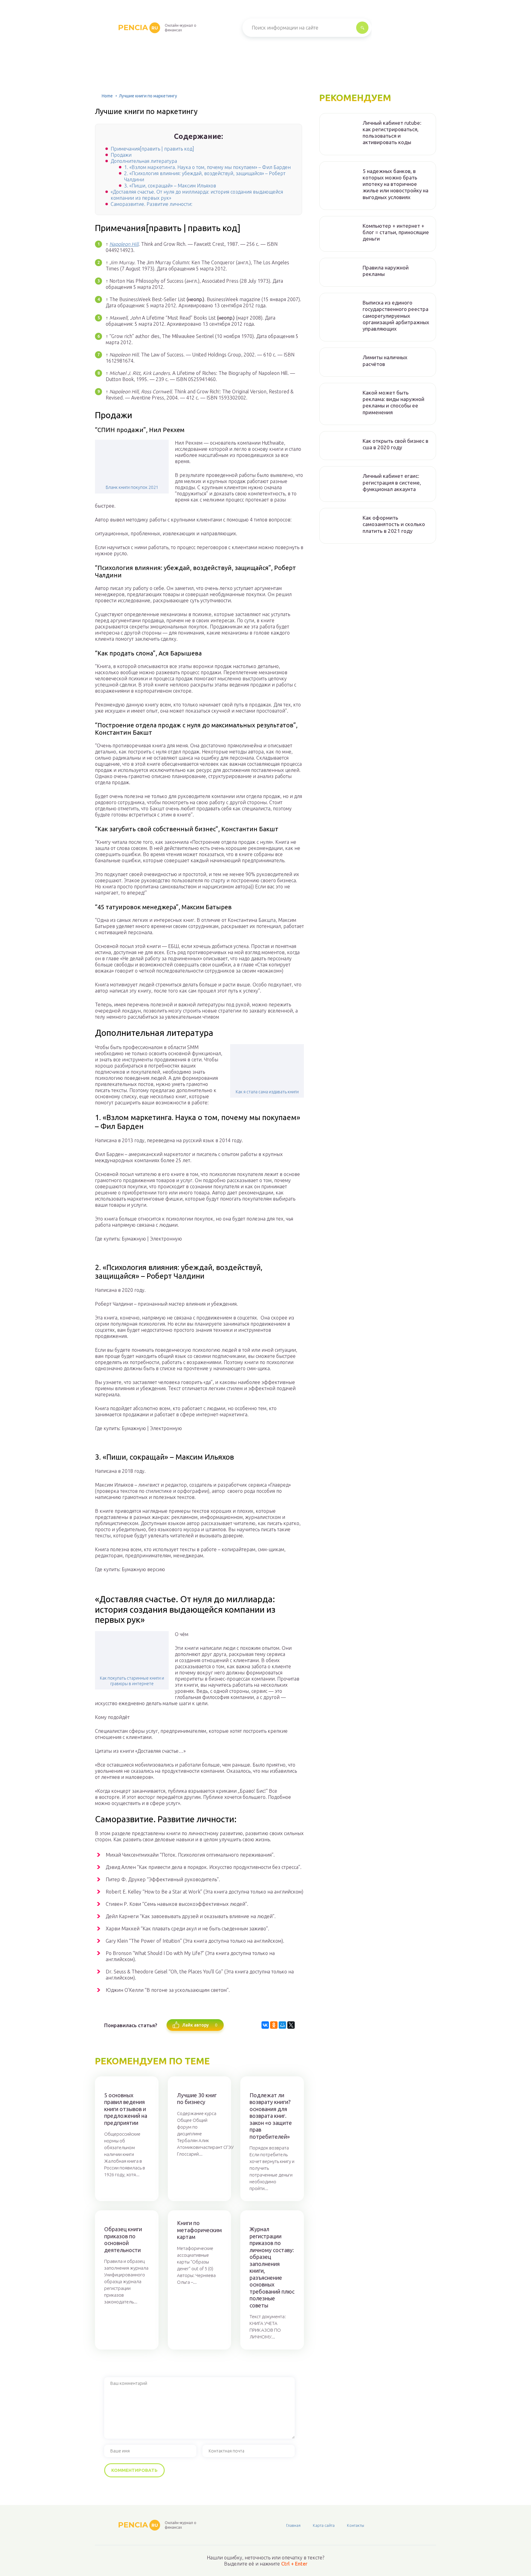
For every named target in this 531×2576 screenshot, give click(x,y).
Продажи (121, 155)
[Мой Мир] (282, 2025)
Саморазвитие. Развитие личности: (151, 204)
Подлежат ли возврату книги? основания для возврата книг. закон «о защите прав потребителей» (271, 2116)
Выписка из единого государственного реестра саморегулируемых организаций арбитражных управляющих (396, 316)
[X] (291, 2025)
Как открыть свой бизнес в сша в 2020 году (395, 444)
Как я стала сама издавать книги (267, 1092)
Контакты (356, 2525)
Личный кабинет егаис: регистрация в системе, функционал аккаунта (392, 482)
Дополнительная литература (144, 161)
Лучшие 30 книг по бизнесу (197, 2099)
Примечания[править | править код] (152, 149)
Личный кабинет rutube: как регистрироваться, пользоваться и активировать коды (392, 133)
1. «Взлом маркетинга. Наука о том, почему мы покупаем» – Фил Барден (207, 167)
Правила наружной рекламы (386, 271)
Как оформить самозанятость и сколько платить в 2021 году (394, 524)
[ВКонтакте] (265, 2025)
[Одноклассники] (274, 2025)
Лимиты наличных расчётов (385, 360)
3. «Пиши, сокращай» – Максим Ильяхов (170, 186)
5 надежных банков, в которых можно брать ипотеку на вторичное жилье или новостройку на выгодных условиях (395, 184)
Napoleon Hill (124, 244)
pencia (138, 28)
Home (107, 96)
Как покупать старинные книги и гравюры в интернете (132, 1681)
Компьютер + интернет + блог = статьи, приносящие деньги (396, 232)
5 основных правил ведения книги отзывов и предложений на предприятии (126, 2109)
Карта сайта (324, 2525)
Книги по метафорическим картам (199, 2230)
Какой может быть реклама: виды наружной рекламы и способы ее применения (393, 402)
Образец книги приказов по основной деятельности (123, 2240)
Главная (293, 2525)
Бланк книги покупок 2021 (132, 487)
